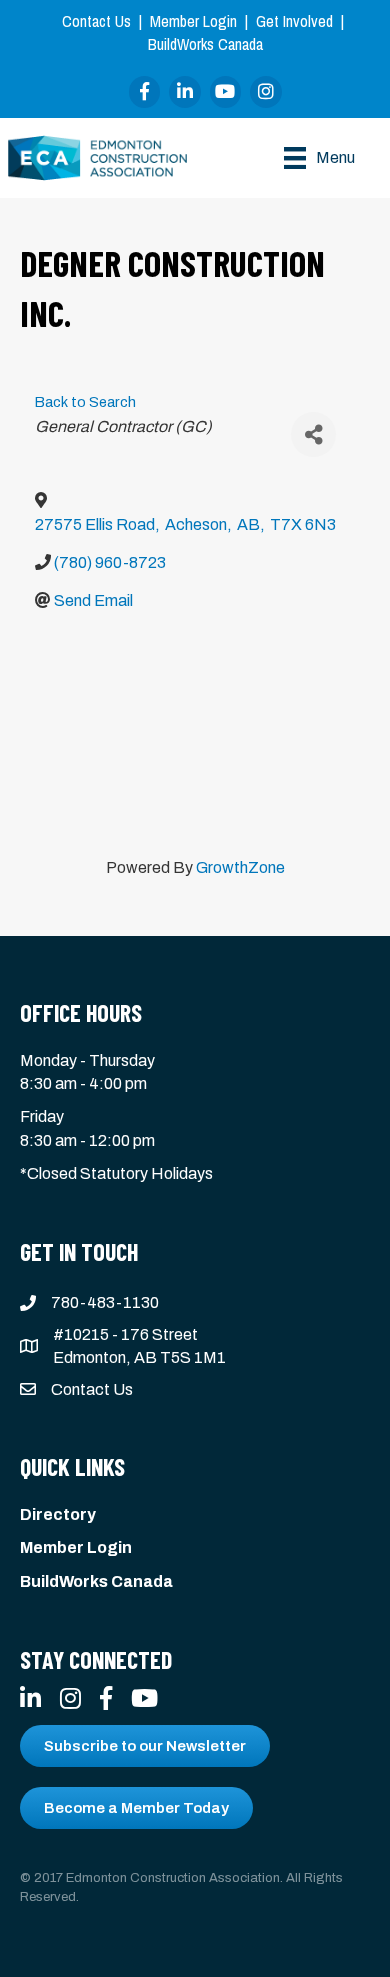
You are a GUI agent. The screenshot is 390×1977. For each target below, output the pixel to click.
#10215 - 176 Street (125, 1334)
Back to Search (85, 402)
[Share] (313, 434)
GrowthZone (240, 867)
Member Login (193, 21)
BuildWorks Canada (205, 44)
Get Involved (294, 21)
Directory (58, 1514)
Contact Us (96, 21)
